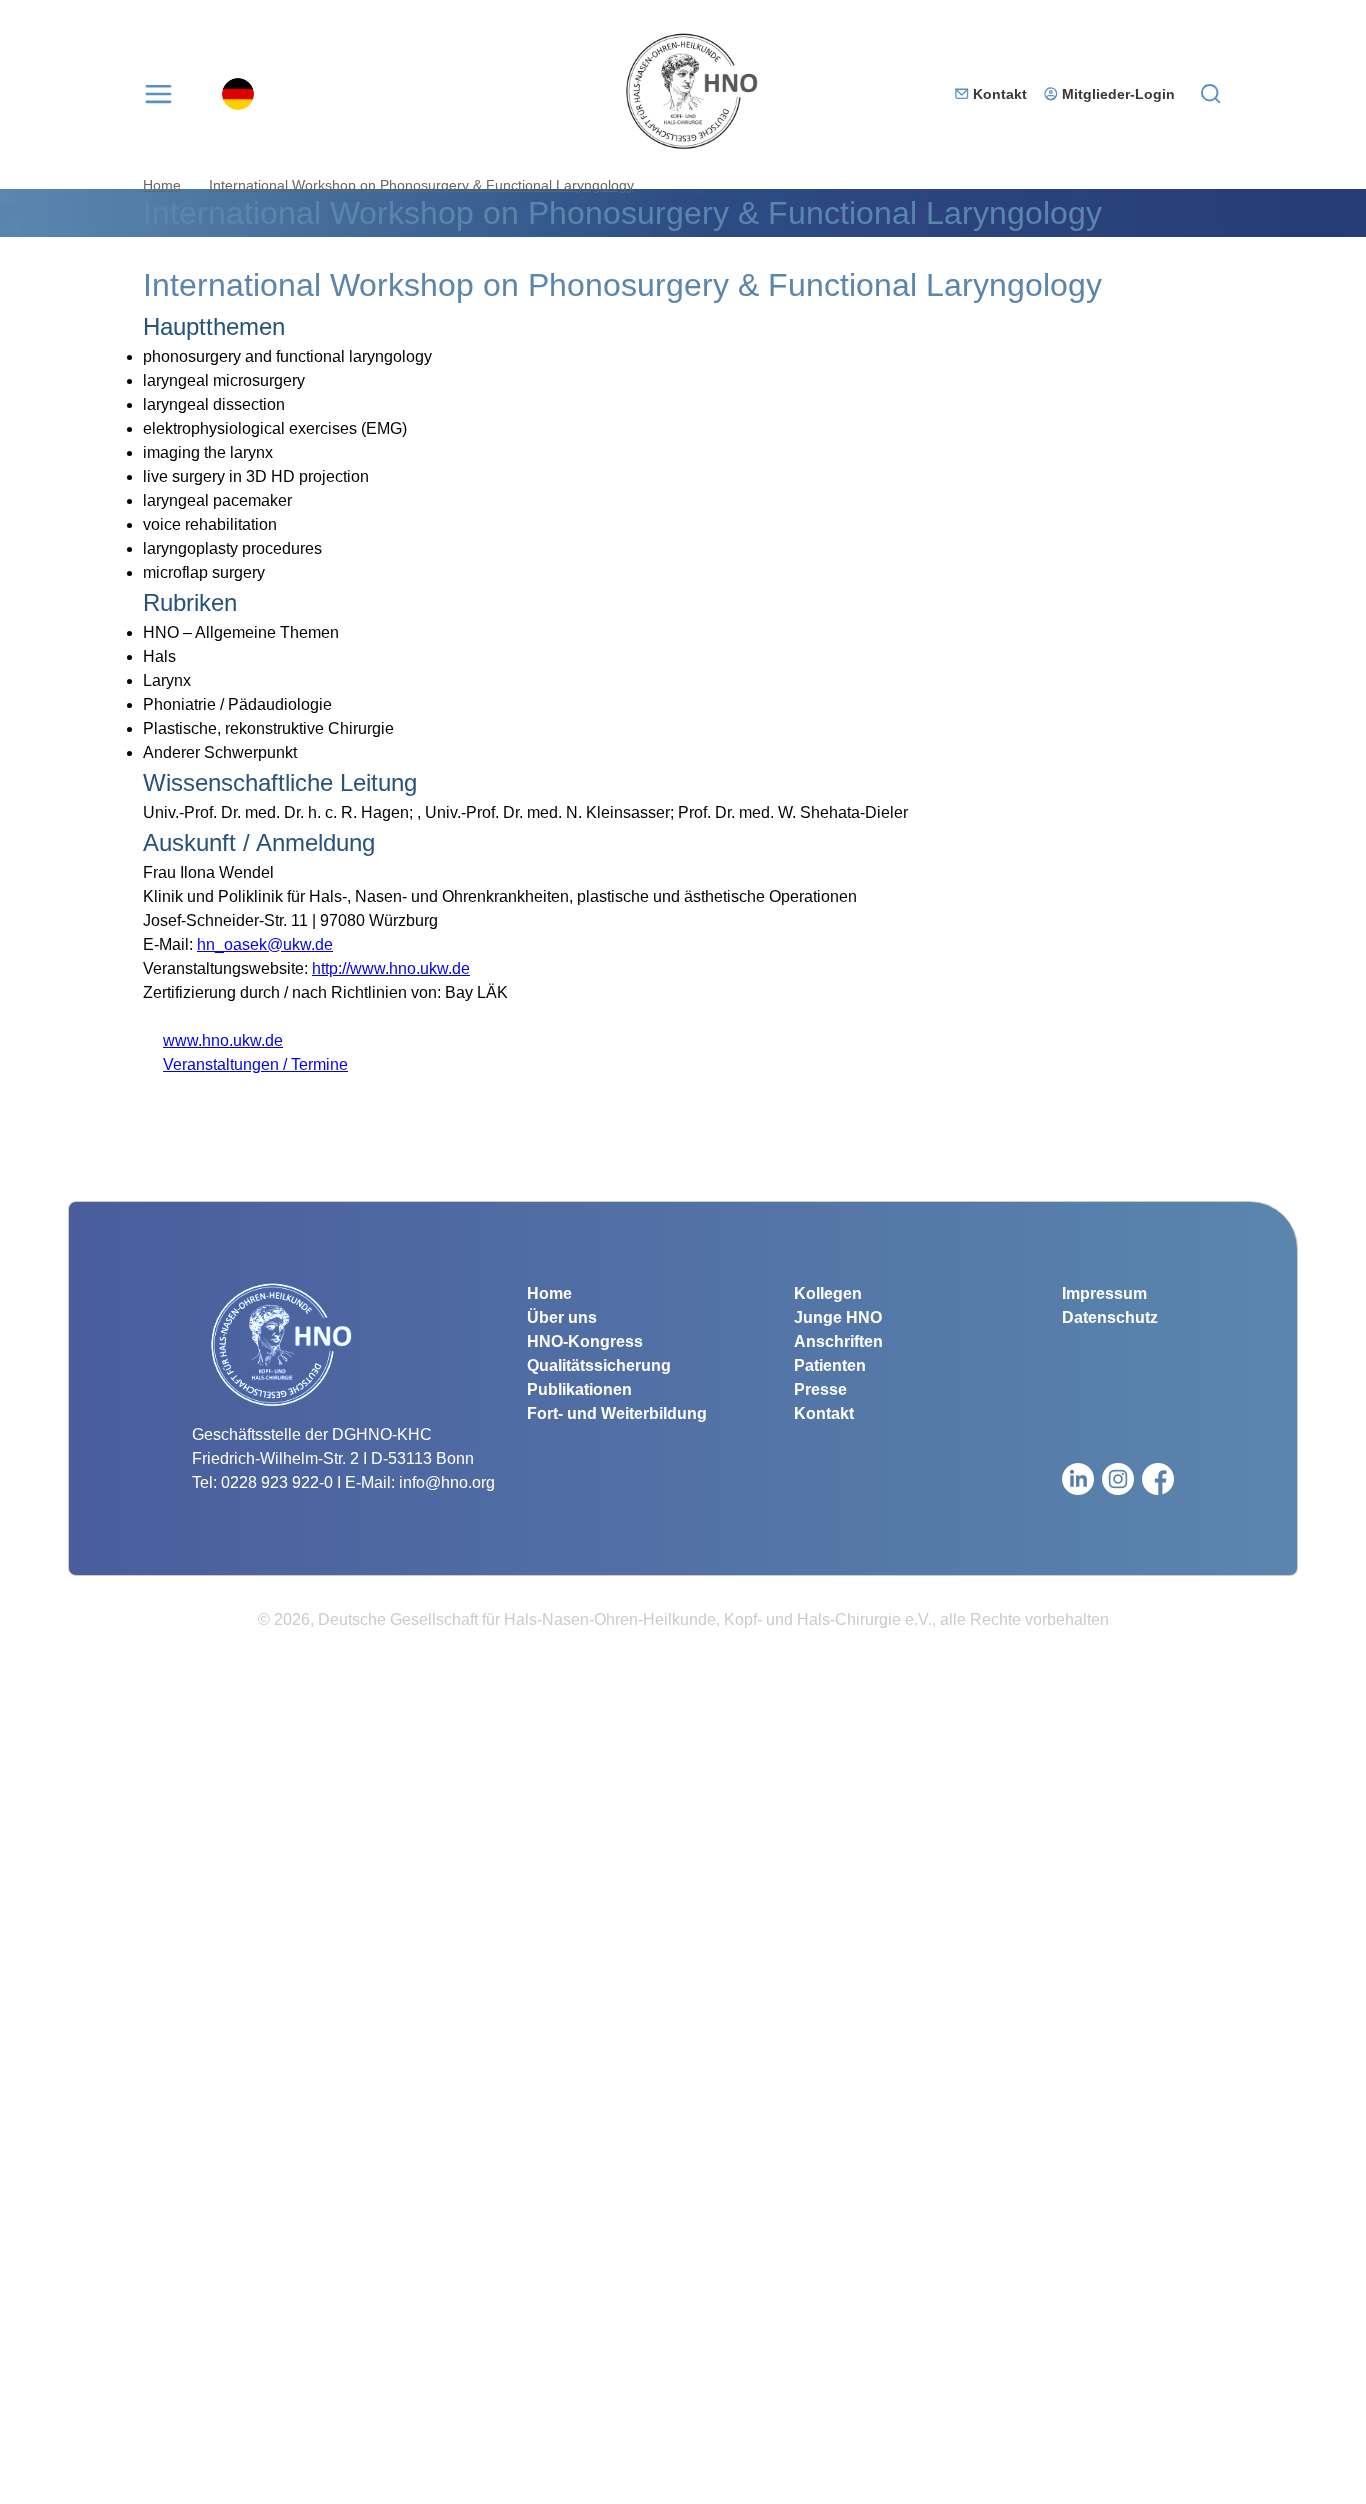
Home (162, 185)
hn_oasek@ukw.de (265, 944)
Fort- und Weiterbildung (617, 1413)
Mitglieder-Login (1118, 94)
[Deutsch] (238, 94)
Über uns (562, 1317)
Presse (820, 1389)
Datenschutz (1110, 1317)
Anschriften (838, 1341)
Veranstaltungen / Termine (245, 1064)
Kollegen (828, 1293)
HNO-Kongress (585, 1341)
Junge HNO (838, 1317)
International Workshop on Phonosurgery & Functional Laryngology (421, 185)
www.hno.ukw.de (213, 1040)
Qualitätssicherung (599, 1365)
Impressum (1104, 1293)
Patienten (830, 1365)
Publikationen (579, 1389)
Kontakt (1000, 94)
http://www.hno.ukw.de (391, 968)
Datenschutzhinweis (72, 2491)
